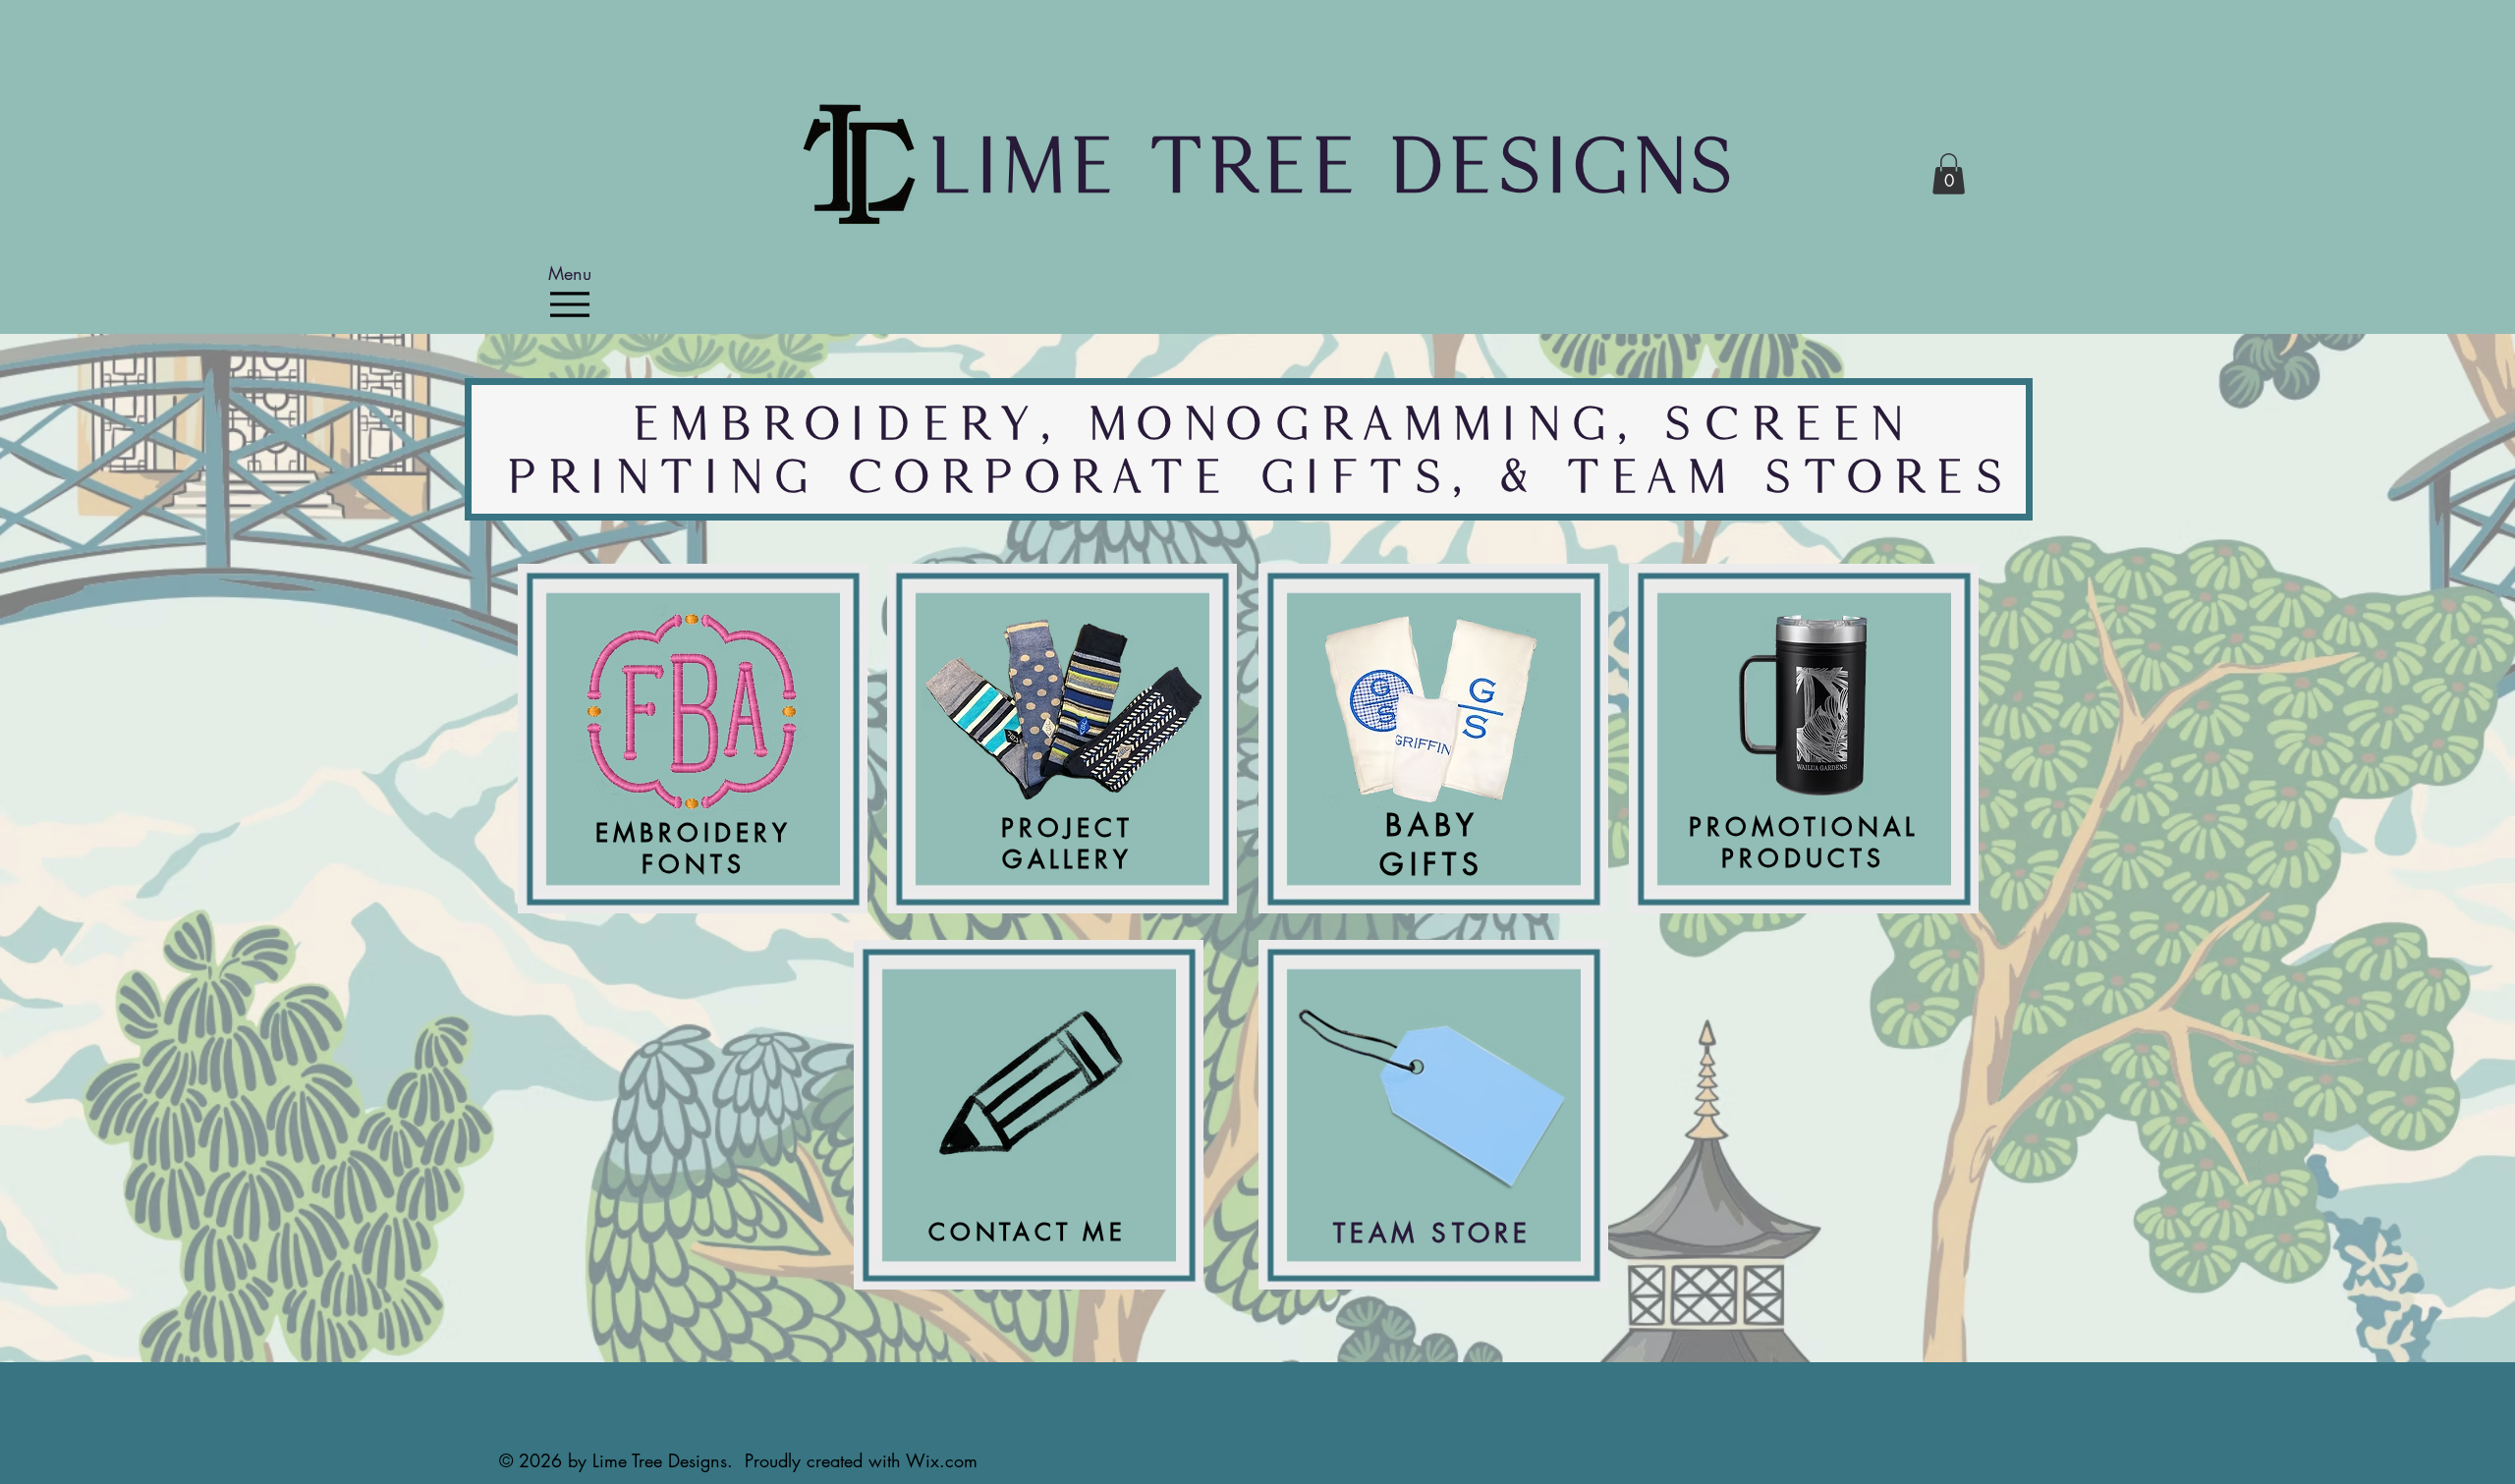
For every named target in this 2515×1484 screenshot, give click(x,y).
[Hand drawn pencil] (1034, 1089)
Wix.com (942, 1460)
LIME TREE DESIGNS (1331, 164)
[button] (1949, 174)
